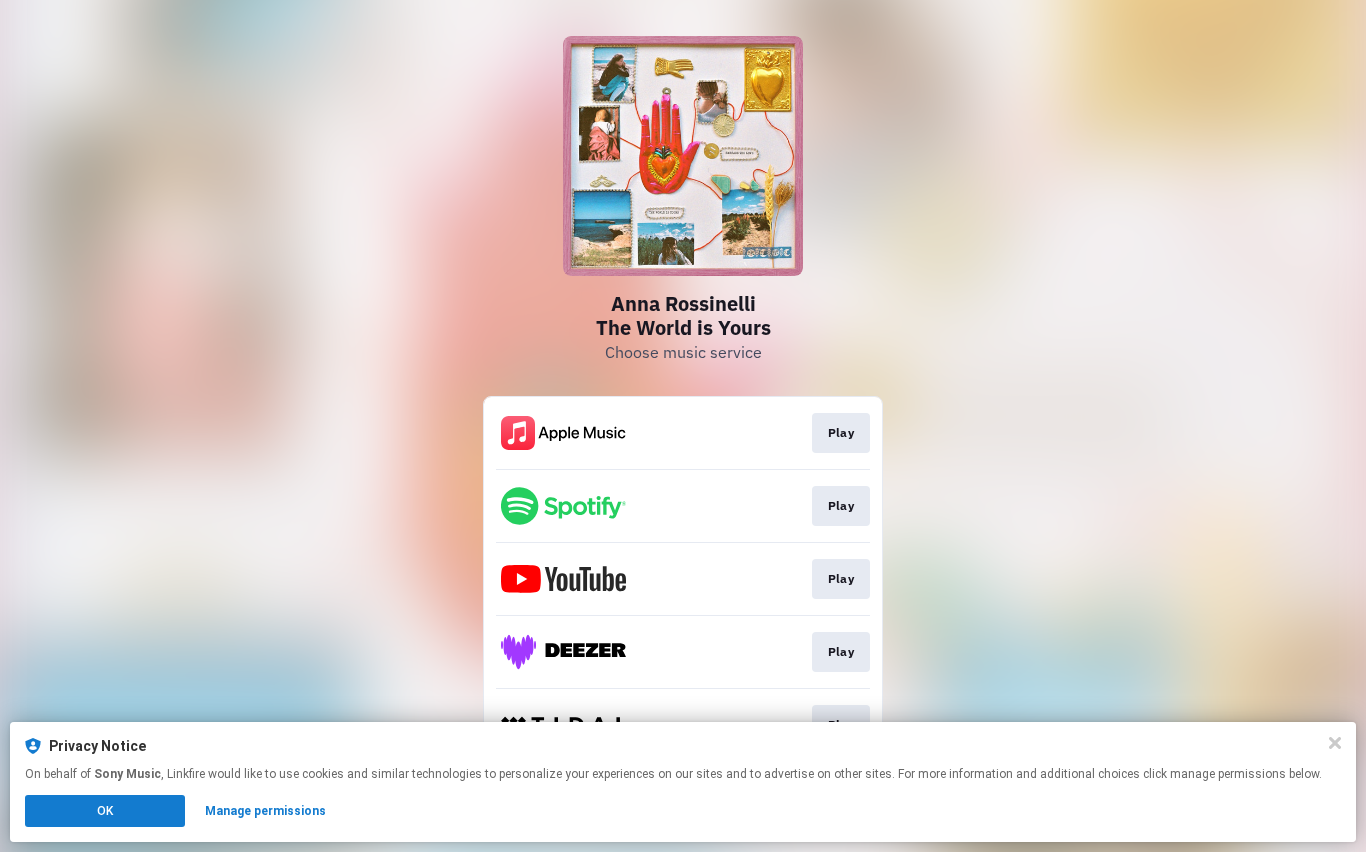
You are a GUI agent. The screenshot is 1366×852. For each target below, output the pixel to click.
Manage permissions (265, 811)
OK (105, 811)
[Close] (1335, 743)
